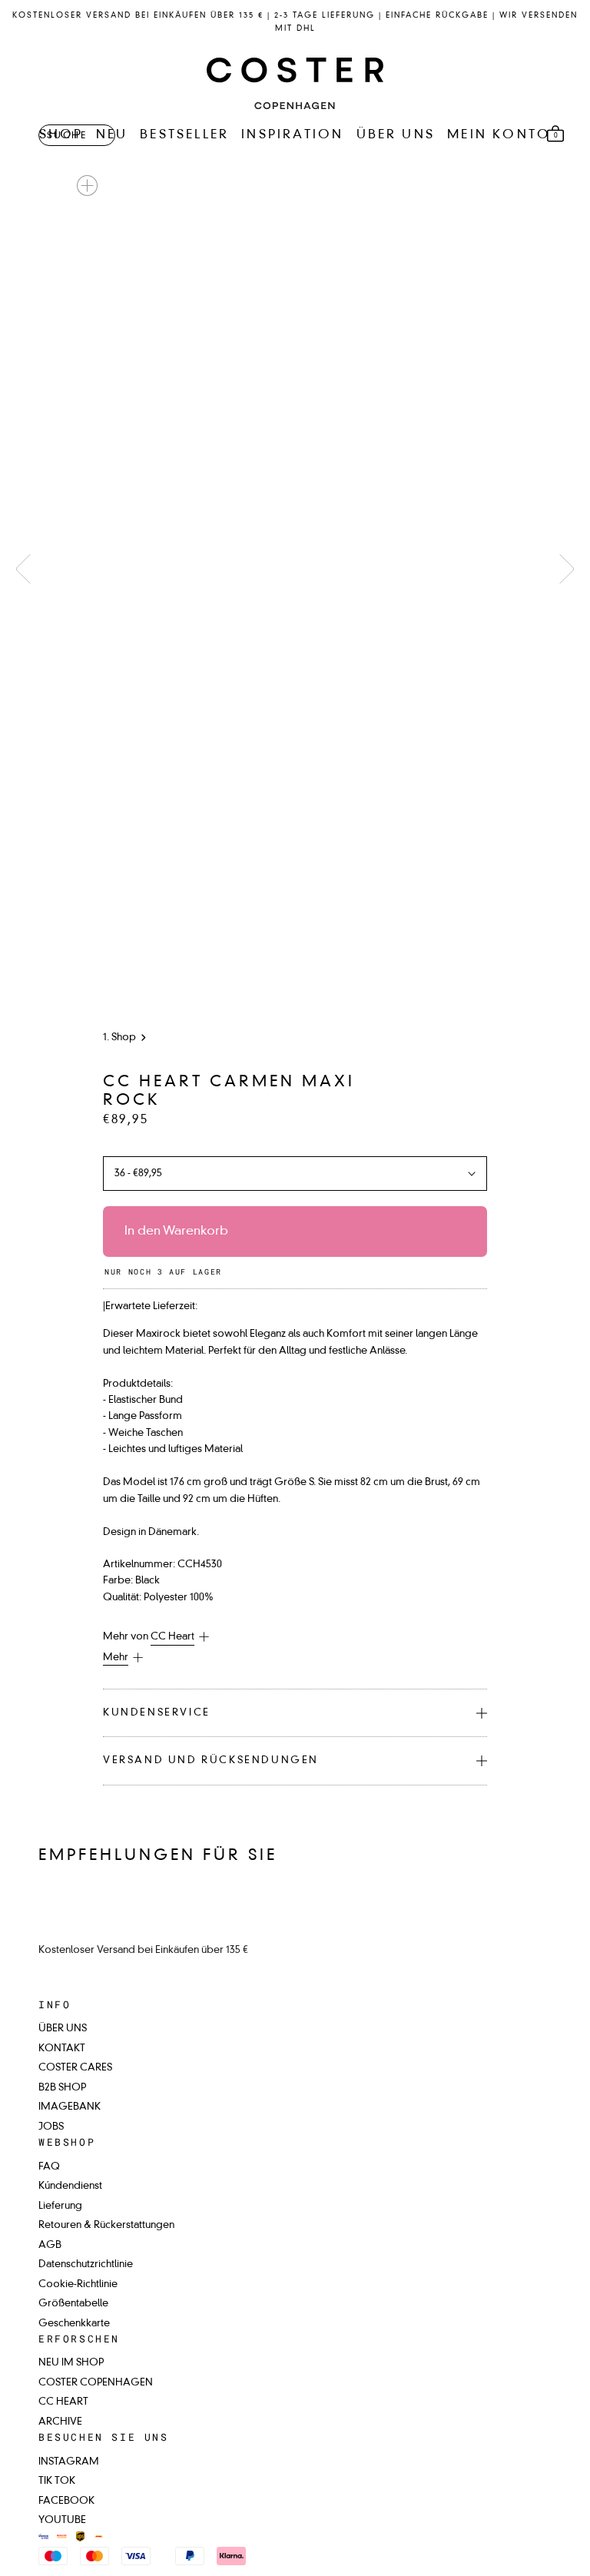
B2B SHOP (62, 2088)
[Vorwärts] (567, 569)
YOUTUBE (62, 2520)
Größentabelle (73, 2304)
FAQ (49, 2167)
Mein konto (499, 135)
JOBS (51, 2127)
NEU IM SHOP (71, 2363)
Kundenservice (157, 1713)
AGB (50, 2245)
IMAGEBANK (70, 2107)
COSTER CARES (75, 2068)
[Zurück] (23, 569)
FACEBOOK (66, 2501)
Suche (67, 136)
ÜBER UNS (396, 135)
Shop (124, 1038)
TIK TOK (57, 2481)
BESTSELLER (184, 135)
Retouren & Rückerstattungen (106, 2225)
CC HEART (63, 2402)
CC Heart (172, 1637)
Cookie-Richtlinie (78, 2284)
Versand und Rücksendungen (211, 1760)
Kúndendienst (70, 2186)
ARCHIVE (60, 2422)
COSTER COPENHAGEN (96, 2383)
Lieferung (60, 2206)
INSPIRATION (292, 135)
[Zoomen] (87, 186)
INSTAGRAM (69, 2462)
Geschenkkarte (74, 2324)
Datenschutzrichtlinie (86, 2264)
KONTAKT (62, 2049)
